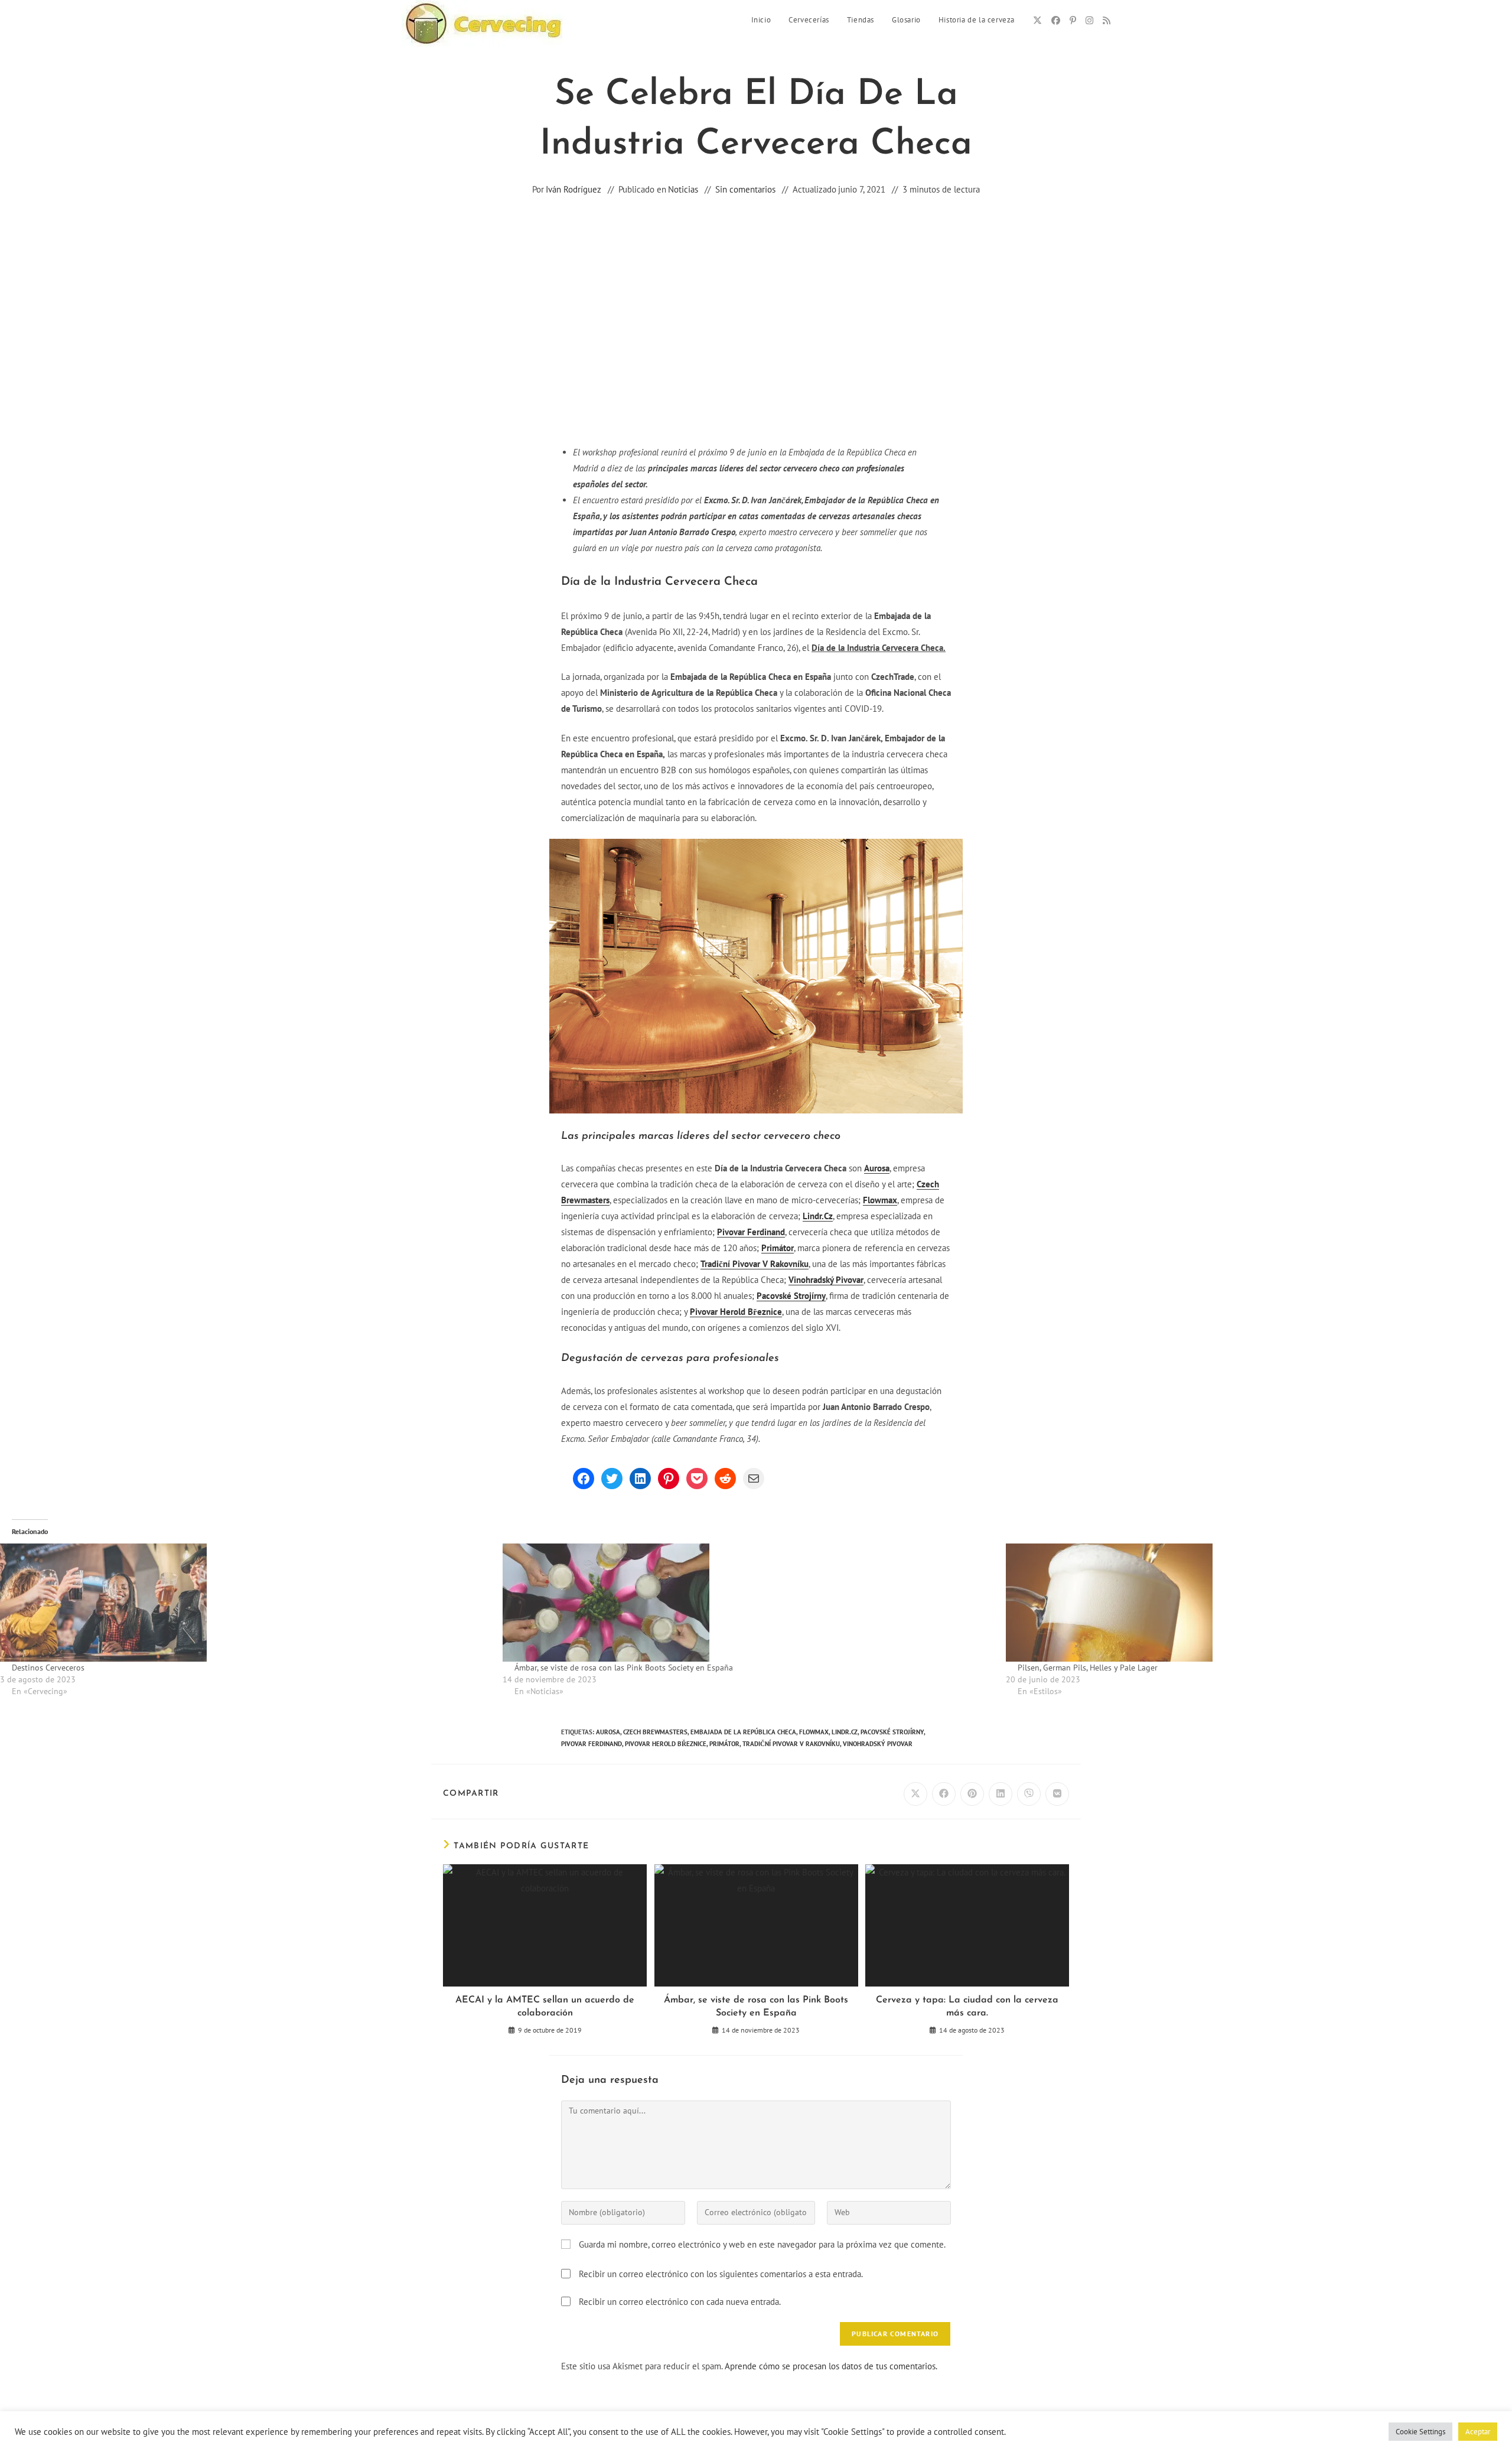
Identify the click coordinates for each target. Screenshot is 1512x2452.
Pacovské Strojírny (791, 1296)
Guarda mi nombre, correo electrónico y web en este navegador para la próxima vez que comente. (762, 2244)
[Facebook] (1056, 20)
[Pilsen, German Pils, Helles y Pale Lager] (1251, 1603)
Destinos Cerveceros (48, 1668)
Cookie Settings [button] (1420, 2432)
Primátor (778, 1248)
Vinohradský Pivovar (826, 1280)
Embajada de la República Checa (743, 1732)
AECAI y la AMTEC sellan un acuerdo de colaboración (545, 2007)
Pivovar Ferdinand (751, 1232)
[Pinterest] (1073, 20)
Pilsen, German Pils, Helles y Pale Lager (1088, 1668)
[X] (1037, 20)
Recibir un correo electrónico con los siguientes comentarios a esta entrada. (721, 2274)
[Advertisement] (756, 342)
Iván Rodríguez (573, 189)
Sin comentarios (745, 189)
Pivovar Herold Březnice (736, 1312)
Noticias (683, 189)
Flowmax (880, 1200)
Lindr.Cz (818, 1216)
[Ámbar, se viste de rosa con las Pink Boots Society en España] (748, 1603)
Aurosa (877, 1168)
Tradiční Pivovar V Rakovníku (755, 1264)
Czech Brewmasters (655, 1732)
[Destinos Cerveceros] (245, 1603)
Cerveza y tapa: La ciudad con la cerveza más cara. (967, 2007)
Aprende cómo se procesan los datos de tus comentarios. (831, 2366)
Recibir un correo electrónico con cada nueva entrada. (680, 2302)
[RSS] (1107, 20)
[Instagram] (1089, 20)
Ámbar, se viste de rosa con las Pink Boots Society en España (624, 1668)
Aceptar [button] (1478, 2432)
